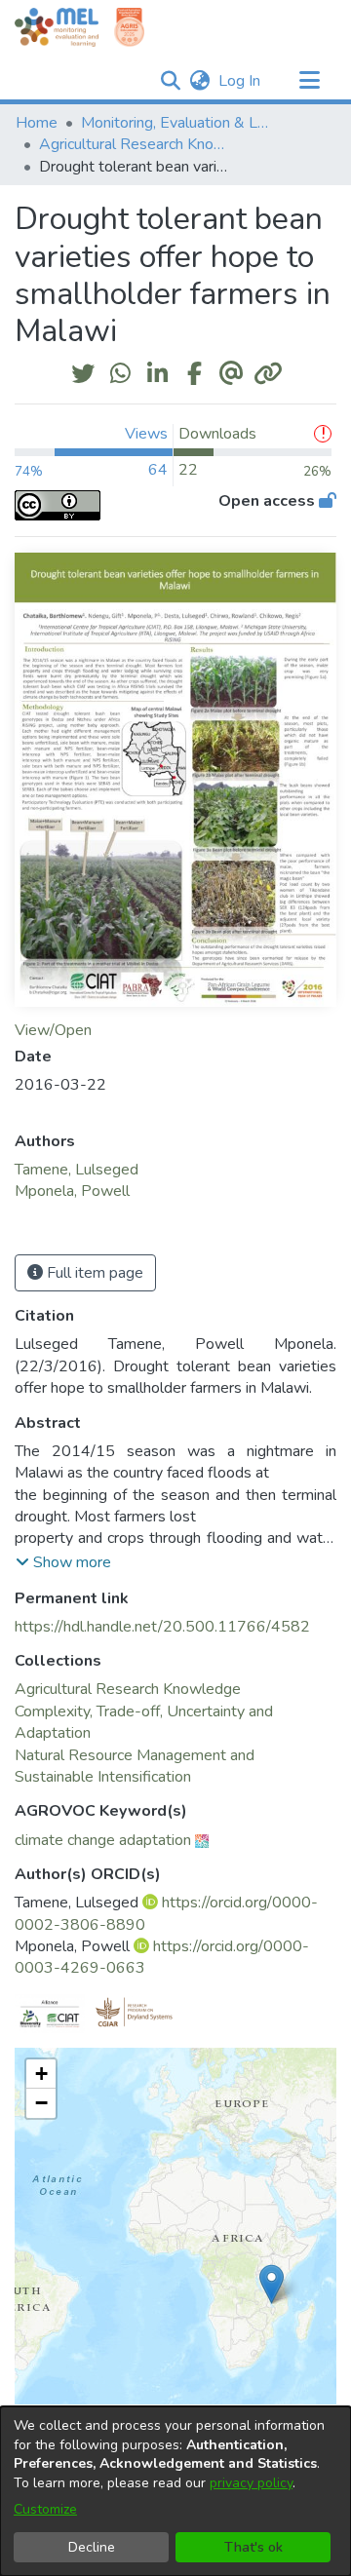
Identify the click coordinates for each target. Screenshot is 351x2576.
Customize (45, 2509)
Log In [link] (240, 81)
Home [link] (37, 123)
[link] (128, 1689)
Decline (92, 2547)
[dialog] (175, 2491)
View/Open (53, 1030)
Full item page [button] (93, 1273)
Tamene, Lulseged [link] (77, 1170)
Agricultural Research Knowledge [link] (136, 144)
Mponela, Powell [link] (72, 1191)
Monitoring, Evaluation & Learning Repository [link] (178, 123)
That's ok (253, 2547)
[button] (170, 81)
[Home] (57, 27)
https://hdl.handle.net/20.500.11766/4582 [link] (162, 1627)
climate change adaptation (103, 1840)
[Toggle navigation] (309, 81)
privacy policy (251, 2483)
